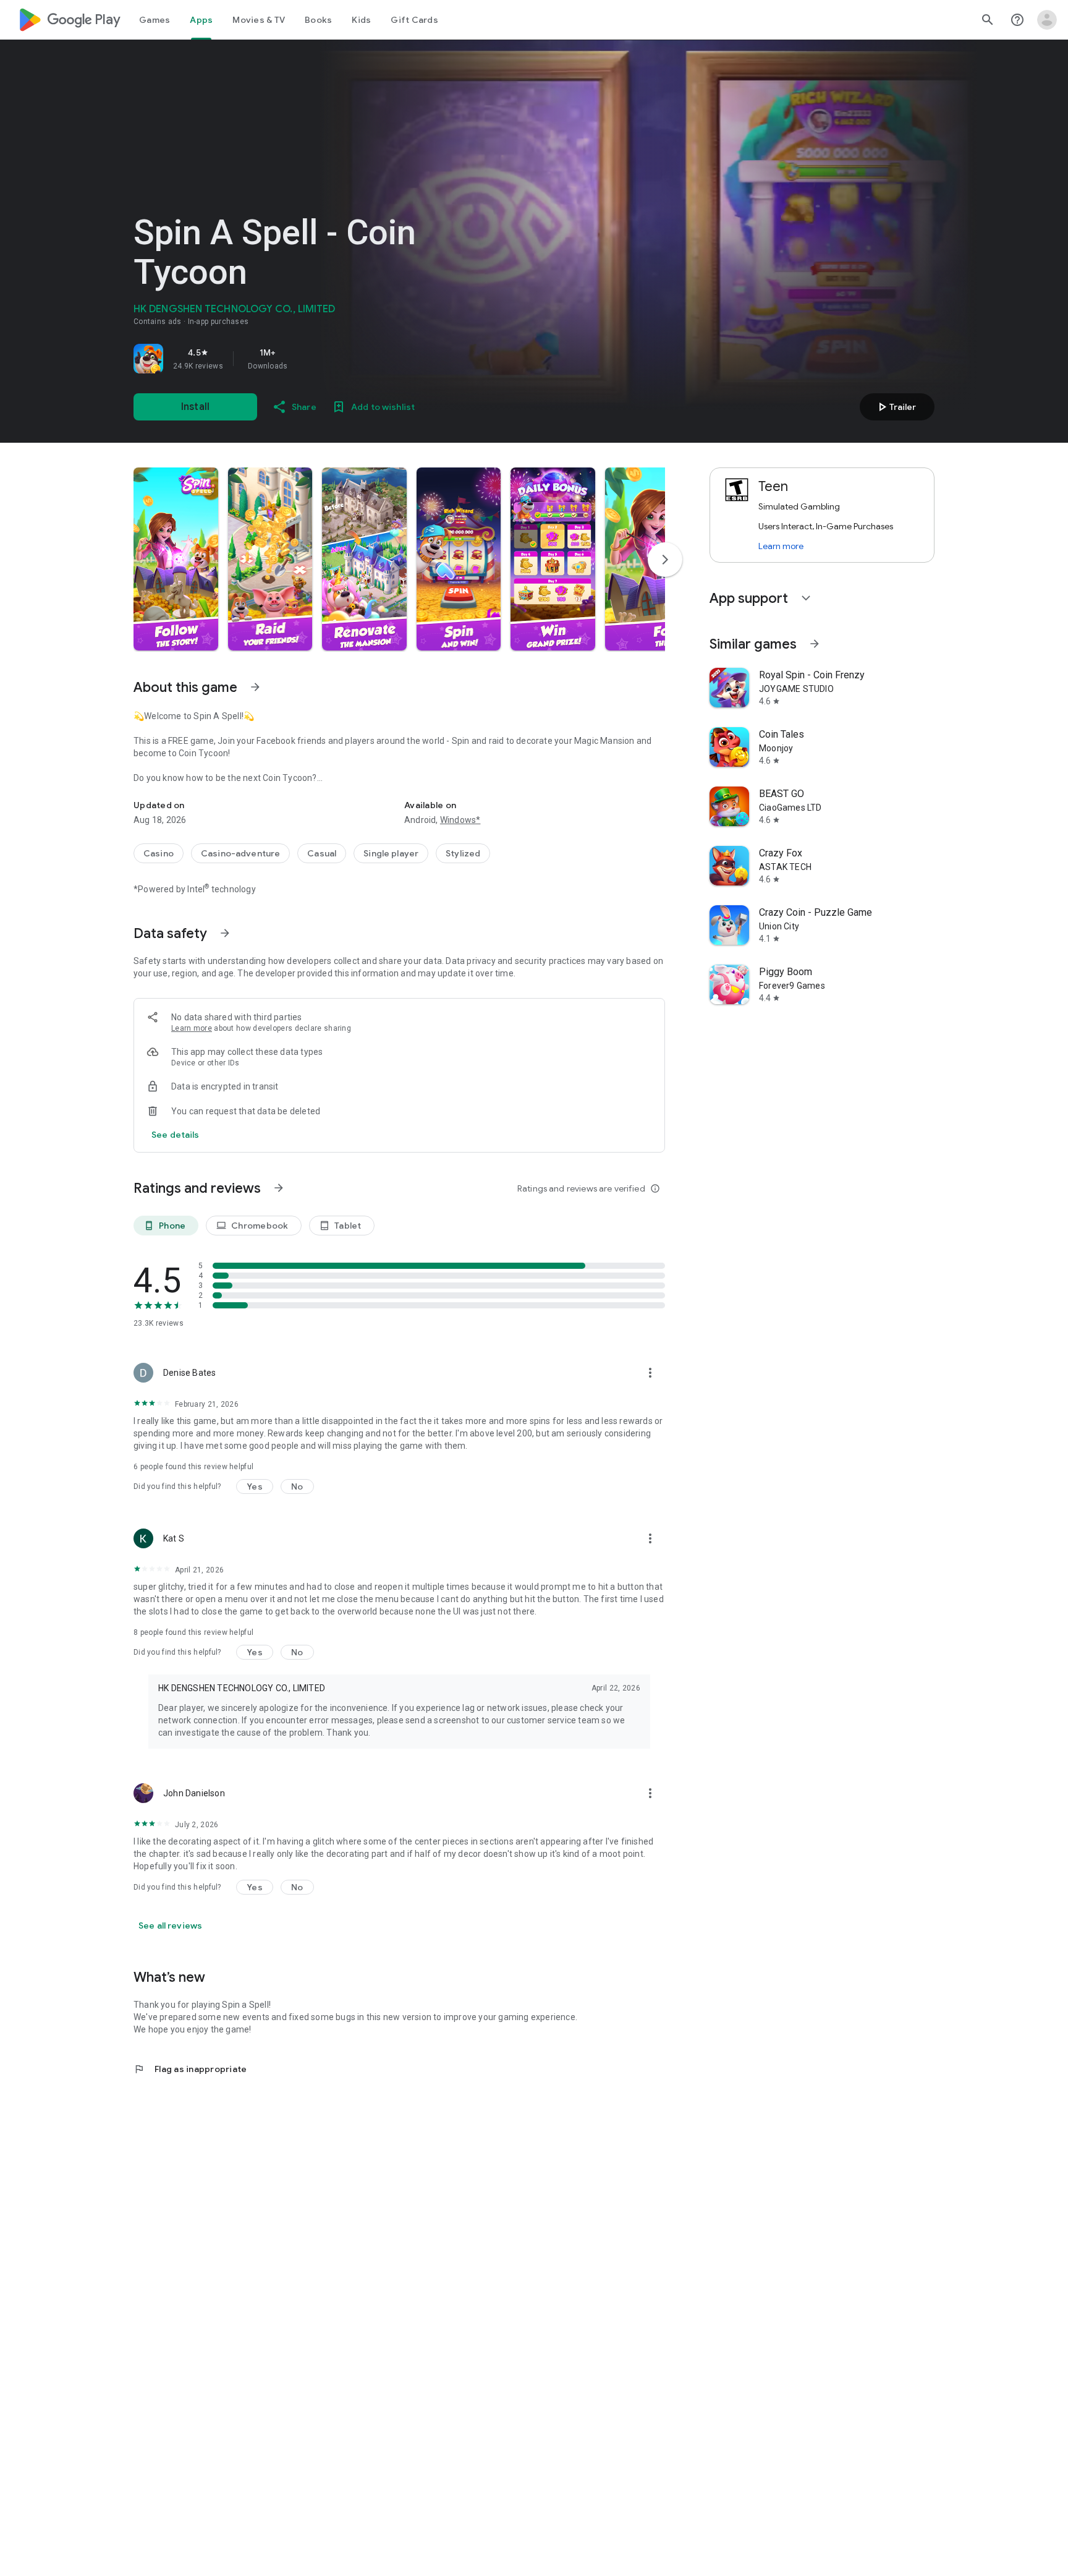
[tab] (155, 20)
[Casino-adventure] (240, 853)
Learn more (192, 1028)
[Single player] (391, 853)
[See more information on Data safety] (225, 933)
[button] (176, 559)
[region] (307, 359)
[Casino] (159, 853)
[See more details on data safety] (176, 1135)
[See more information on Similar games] (815, 644)
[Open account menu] (1047, 20)
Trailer (895, 407)
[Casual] (322, 853)
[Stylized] (463, 853)
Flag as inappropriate (190, 2069)
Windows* (460, 820)
